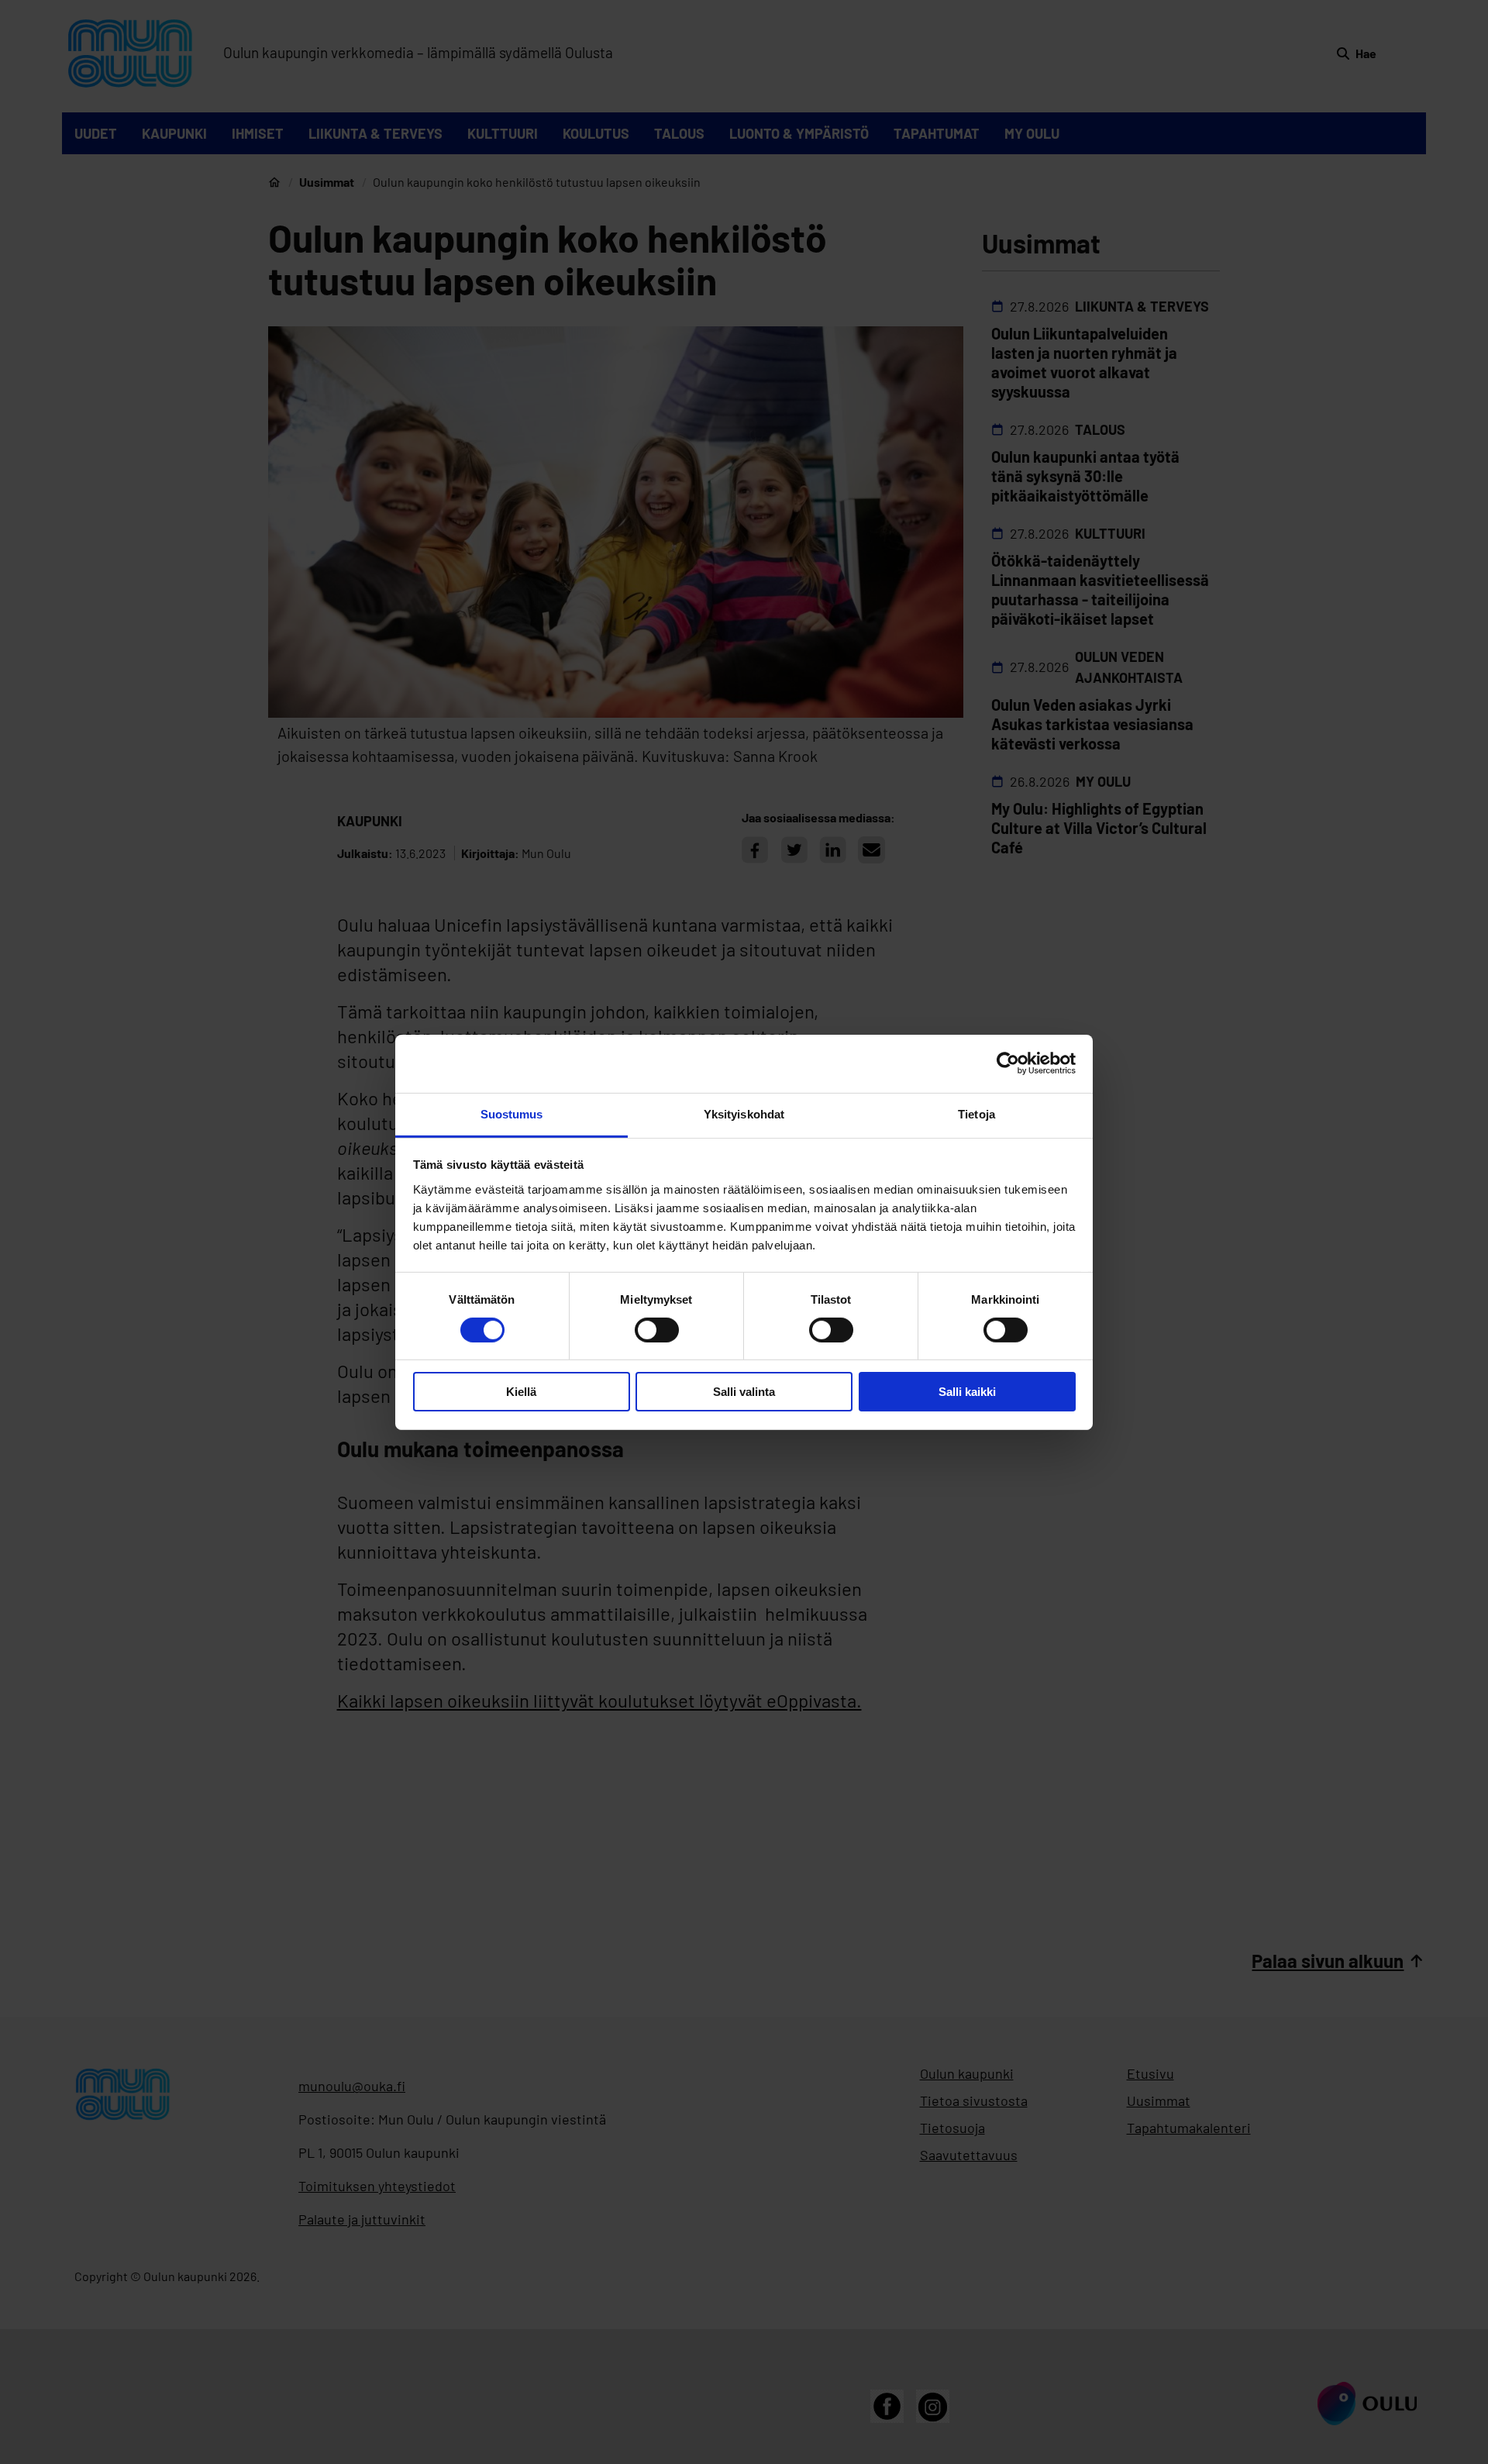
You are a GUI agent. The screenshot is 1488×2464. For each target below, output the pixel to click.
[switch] (657, 1330)
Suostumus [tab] (512, 1113)
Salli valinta (744, 1392)
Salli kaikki (967, 1392)
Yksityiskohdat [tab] (744, 1113)
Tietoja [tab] (976, 1113)
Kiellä (521, 1392)
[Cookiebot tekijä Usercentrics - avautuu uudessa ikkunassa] (1008, 1063)
